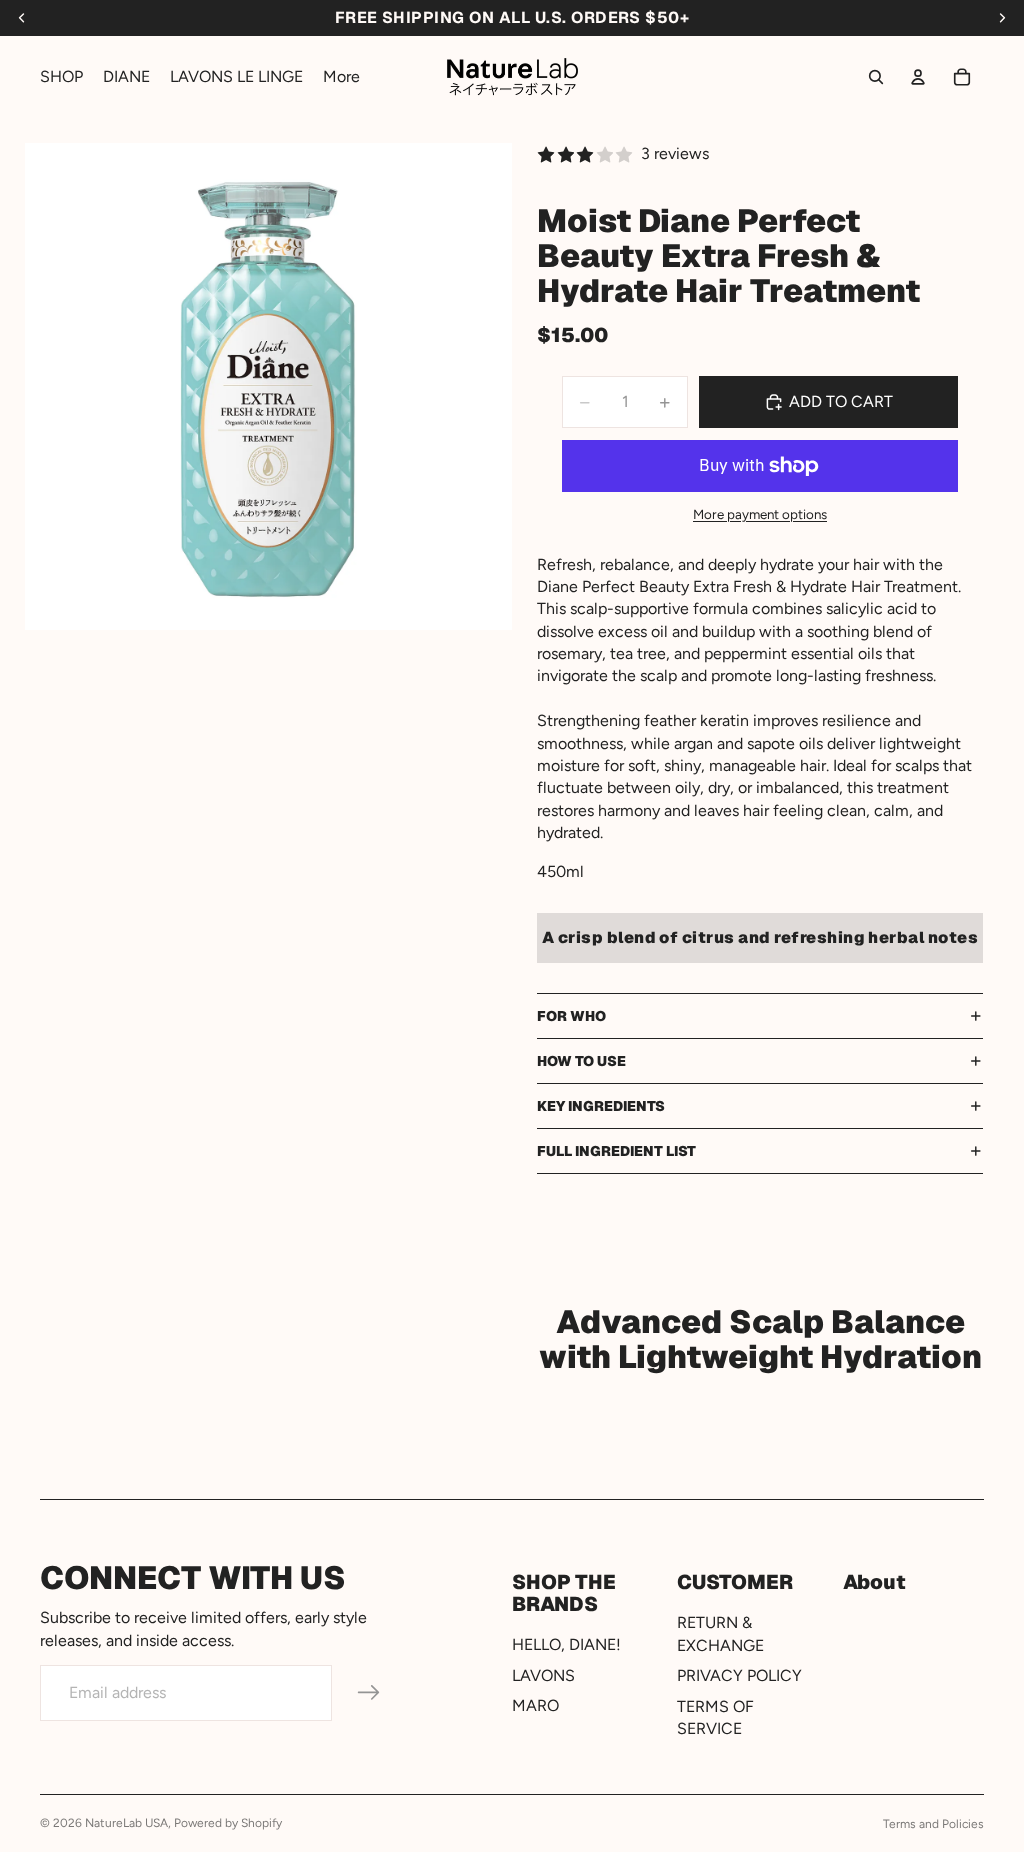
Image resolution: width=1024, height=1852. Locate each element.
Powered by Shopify (228, 1823)
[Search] (876, 77)
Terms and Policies (933, 1824)
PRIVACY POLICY (739, 1675)
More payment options (760, 514)
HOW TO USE (581, 1061)
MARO (535, 1705)
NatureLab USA (126, 1823)
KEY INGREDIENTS (601, 1106)
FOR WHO (571, 1016)
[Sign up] (369, 1693)
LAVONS (543, 1675)
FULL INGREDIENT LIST (616, 1151)
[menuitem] (341, 77)
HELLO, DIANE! (566, 1645)
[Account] (918, 77)
